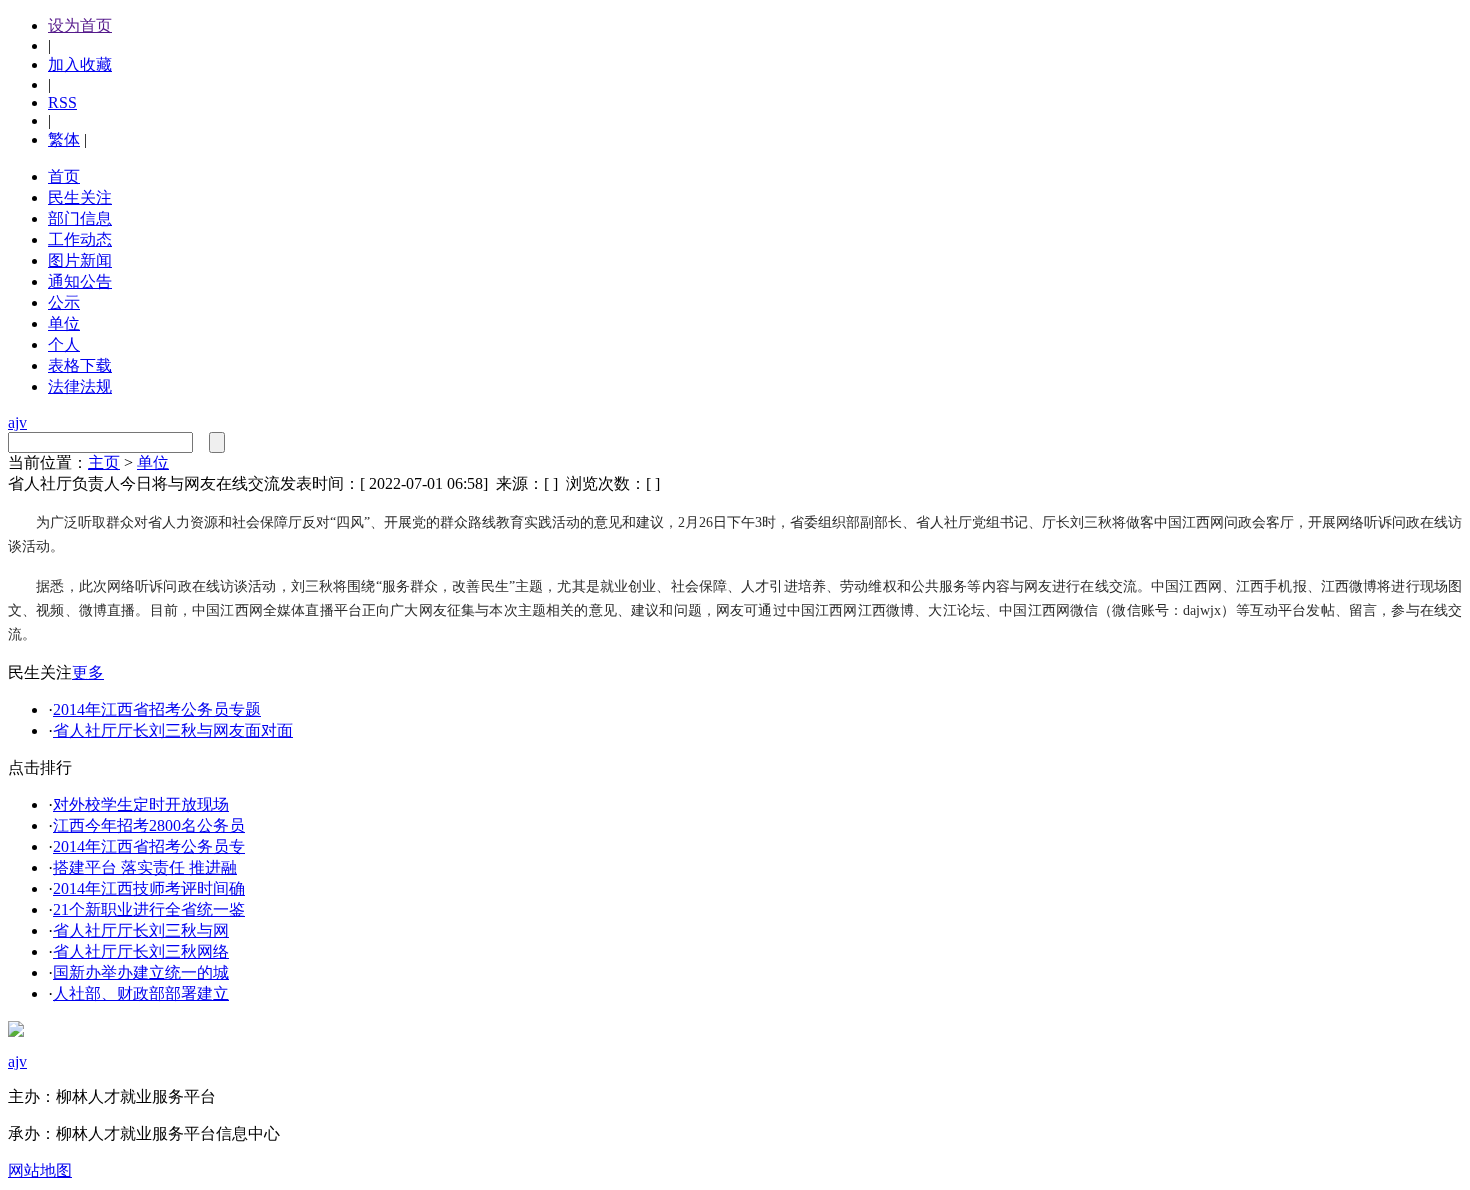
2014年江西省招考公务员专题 (157, 709)
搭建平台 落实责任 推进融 (145, 867)
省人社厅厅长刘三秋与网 (141, 930)
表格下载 (80, 365)
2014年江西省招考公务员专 (149, 846)
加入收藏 (80, 64)
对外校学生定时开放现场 (141, 804)
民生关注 (80, 197)
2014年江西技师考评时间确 (149, 888)
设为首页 (80, 25)
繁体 (64, 139)
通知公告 (80, 281)
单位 (64, 323)
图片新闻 (80, 260)
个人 (64, 344)
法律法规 (80, 386)
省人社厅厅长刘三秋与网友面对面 (173, 730)
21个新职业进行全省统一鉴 (149, 909)
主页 (104, 462)
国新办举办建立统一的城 (141, 972)
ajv (17, 422)
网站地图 (40, 1170)
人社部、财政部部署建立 (141, 993)
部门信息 (80, 218)
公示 (64, 302)
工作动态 (80, 239)
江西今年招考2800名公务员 (149, 825)
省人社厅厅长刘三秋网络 (141, 951)
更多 (88, 672)
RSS (62, 102)
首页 (64, 176)
